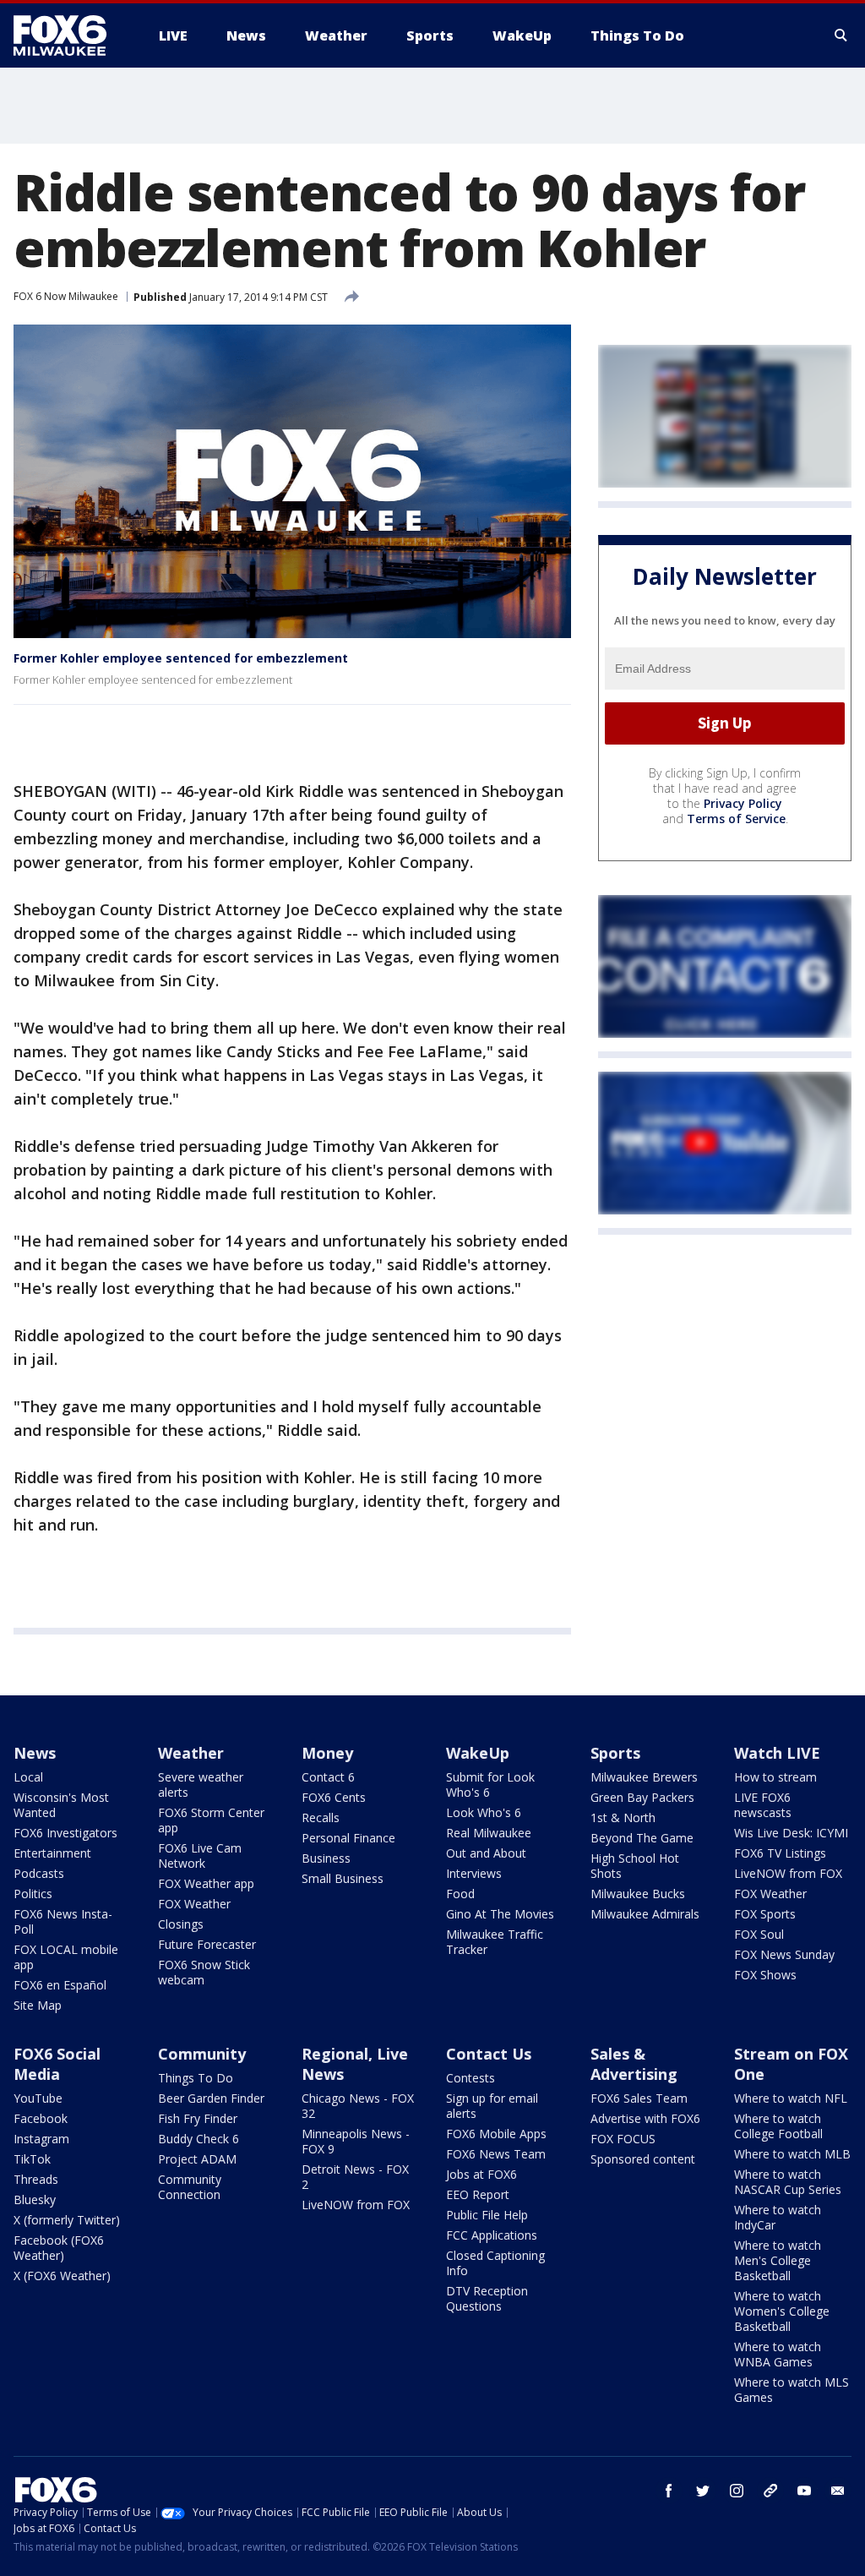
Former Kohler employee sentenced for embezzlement (181, 658)
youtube (804, 2491)
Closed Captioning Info (495, 2263)
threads (770, 2491)
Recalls (321, 1817)
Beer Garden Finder (211, 2098)
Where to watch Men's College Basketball (778, 2260)
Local (28, 1777)
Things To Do (196, 2078)
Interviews (474, 1873)
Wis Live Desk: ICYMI (791, 1833)
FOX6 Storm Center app (211, 1820)
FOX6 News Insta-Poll (63, 1921)
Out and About (486, 1853)
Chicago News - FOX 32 (358, 2106)
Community (202, 2054)
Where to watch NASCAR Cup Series (788, 2182)
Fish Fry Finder (198, 2118)
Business (326, 1858)
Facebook (41, 2118)
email (838, 2491)
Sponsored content (643, 2159)
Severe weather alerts (201, 1785)
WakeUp (478, 1753)
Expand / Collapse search (841, 35)
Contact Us (489, 2054)
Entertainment (52, 1853)
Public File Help (487, 2215)
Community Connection (190, 2187)
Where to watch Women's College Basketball (782, 2311)
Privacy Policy (743, 803)
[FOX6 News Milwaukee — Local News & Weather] (69, 35)
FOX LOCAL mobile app (66, 1957)
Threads (36, 2179)
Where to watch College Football (778, 2126)
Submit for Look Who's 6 (490, 1785)
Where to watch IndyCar (778, 2217)
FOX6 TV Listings (780, 1853)
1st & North (623, 1817)
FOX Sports (765, 1914)
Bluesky (35, 2199)
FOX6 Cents (334, 1797)
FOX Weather (194, 1904)
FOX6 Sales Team (639, 2098)
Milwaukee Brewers (644, 1777)
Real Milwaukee (489, 1833)
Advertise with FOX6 (645, 2118)
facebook (669, 2491)
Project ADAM (197, 2159)
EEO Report (478, 2194)
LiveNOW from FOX (788, 1873)
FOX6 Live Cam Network (200, 1856)
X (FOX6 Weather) (62, 2276)
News (35, 1753)
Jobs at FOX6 (481, 2174)
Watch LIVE (777, 1753)
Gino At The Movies (500, 1914)
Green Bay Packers (642, 1797)
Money (327, 1753)
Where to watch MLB (792, 2154)
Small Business (343, 1878)
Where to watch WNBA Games (778, 2354)
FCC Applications (492, 2235)
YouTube (38, 2098)
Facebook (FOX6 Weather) (59, 2248)
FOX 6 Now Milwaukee (66, 296)
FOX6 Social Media (57, 2064)
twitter (703, 2491)
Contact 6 (328, 1777)
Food (460, 1894)
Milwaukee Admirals (645, 1914)
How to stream (775, 1777)
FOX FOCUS (623, 2139)
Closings (181, 1924)
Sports (615, 1753)
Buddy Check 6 (199, 2139)
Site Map (38, 2005)
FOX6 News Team (496, 2154)
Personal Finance (348, 1838)
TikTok (32, 2159)
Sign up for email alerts (492, 2106)
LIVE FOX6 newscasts (763, 1805)
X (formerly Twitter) (67, 2220)
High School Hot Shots (635, 1866)
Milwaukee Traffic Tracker (495, 1942)
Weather (191, 1753)
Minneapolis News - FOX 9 (356, 2141)
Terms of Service (736, 819)
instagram (737, 2491)
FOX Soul (759, 1934)
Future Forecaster (207, 1944)
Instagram (41, 2139)
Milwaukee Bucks (638, 1894)
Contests (471, 2078)
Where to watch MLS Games (792, 2390)
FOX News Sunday (784, 1954)
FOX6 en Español (60, 1985)
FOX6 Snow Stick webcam (204, 1972)
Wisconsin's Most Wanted (61, 1805)
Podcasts (39, 1873)
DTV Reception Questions (487, 2298)
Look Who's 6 (484, 1812)
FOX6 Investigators (65, 1833)
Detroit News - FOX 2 (355, 2177)
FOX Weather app (206, 1883)
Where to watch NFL (791, 2098)
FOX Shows (765, 1975)
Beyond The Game (642, 1838)
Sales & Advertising (634, 2064)
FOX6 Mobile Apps (496, 2134)
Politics (33, 1894)
